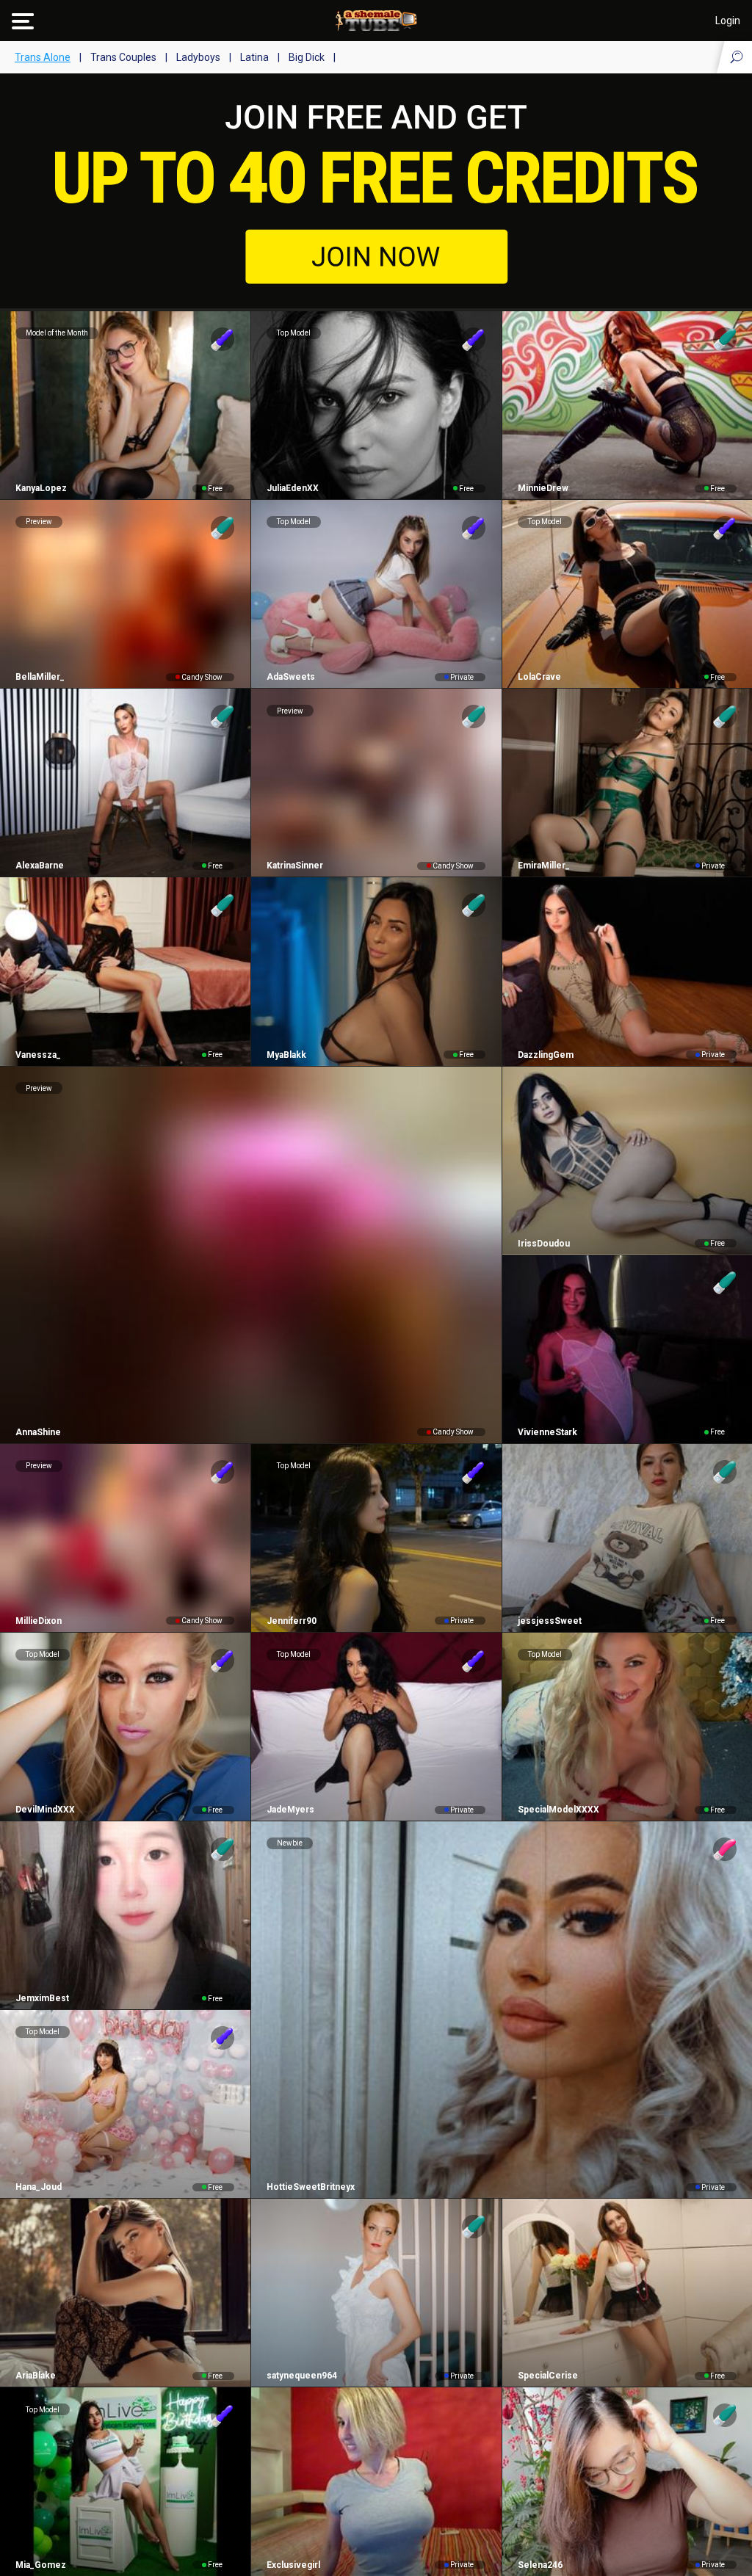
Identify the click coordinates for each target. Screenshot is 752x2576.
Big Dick (307, 57)
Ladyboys (198, 57)
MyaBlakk (286, 1055)
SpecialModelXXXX (558, 1810)
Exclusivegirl (293, 2565)
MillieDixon (39, 1621)
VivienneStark (547, 1432)
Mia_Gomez (41, 2565)
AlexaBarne (40, 866)
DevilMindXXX (45, 1810)
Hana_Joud (39, 2187)
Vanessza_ (38, 1055)
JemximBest (42, 1998)
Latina (254, 57)
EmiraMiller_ (544, 866)
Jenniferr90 (292, 1621)
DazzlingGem (546, 1055)
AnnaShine (38, 1432)
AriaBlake (36, 2376)
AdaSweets (291, 677)
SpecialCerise (548, 2376)
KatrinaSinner (295, 866)
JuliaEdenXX (293, 488)
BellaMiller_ (40, 677)
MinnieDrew (543, 488)
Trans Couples (123, 57)
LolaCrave (539, 677)
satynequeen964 (302, 2376)
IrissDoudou (544, 1244)
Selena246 (540, 2565)
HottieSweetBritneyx (311, 2187)
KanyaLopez (41, 488)
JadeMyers (290, 1810)
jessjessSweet (550, 1621)
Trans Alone (43, 57)
